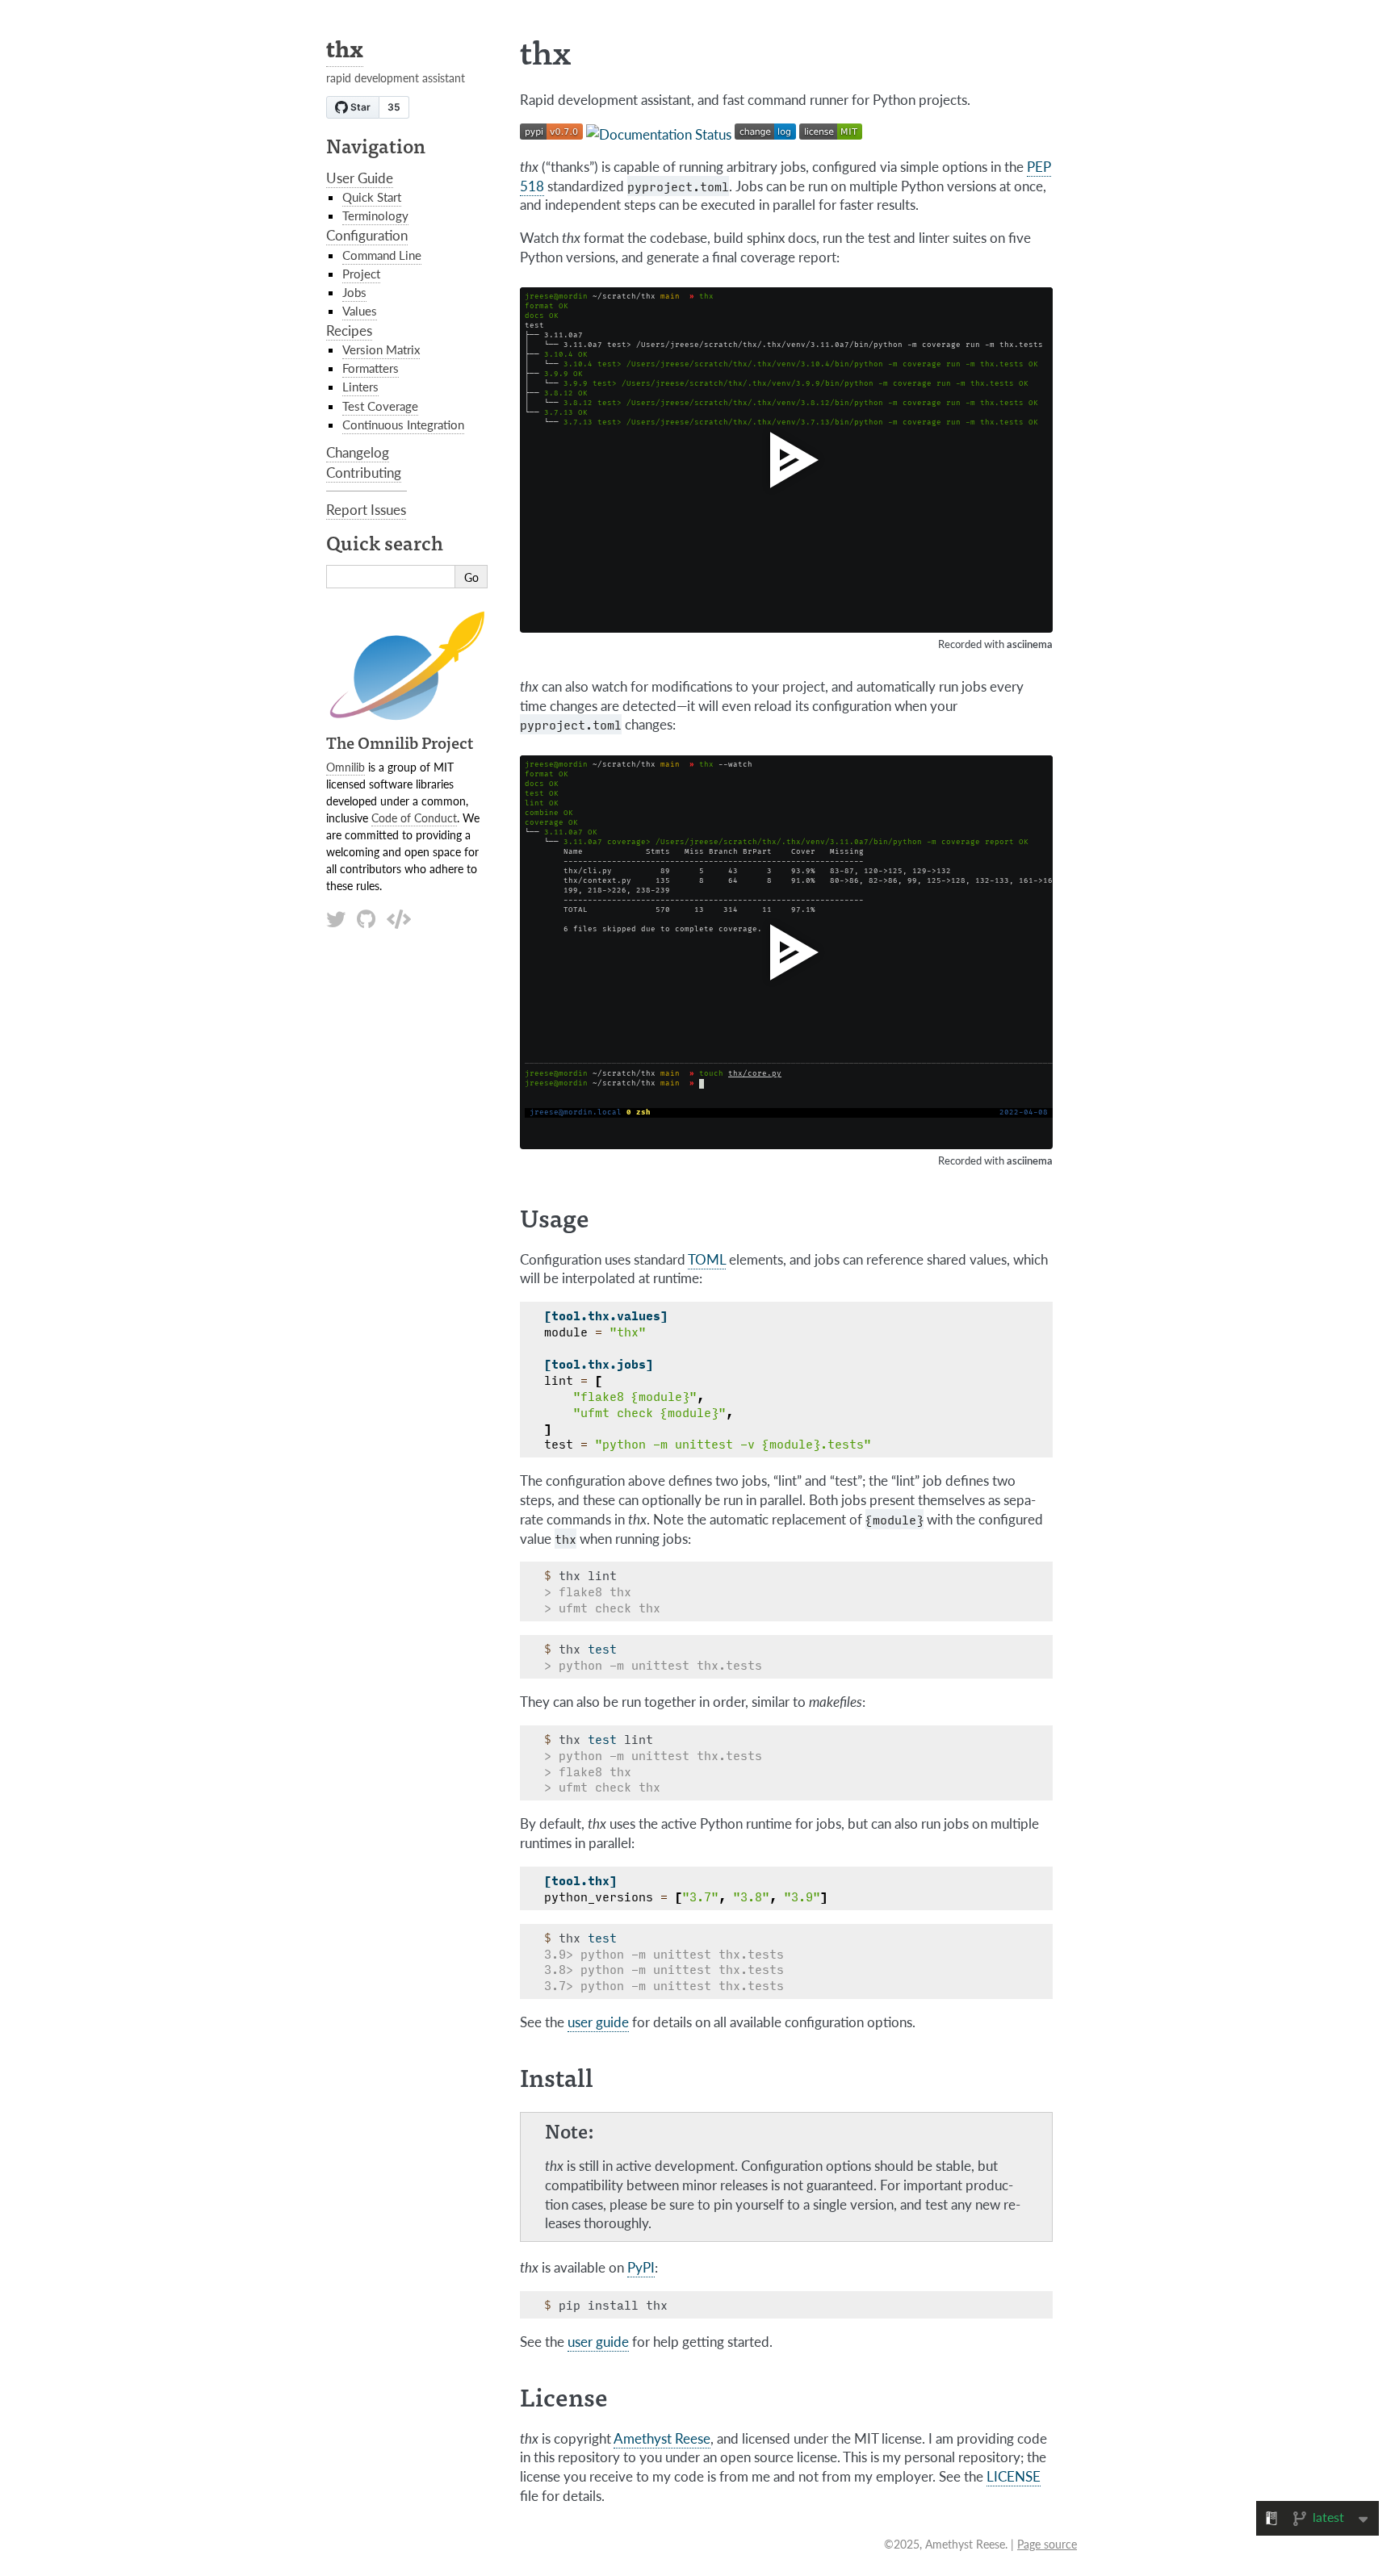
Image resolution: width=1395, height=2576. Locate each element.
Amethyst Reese (662, 2438)
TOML (707, 1259)
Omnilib (346, 767)
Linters (360, 387)
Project (361, 274)
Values (360, 311)
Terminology (375, 215)
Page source (1047, 2544)
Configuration (367, 235)
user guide (598, 2022)
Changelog (358, 452)
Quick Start (372, 197)
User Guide (360, 178)
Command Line (382, 255)
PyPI (641, 2267)
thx (345, 48)
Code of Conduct (414, 818)
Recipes (349, 330)
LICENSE (1014, 2476)
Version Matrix (381, 349)
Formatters (371, 368)
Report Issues (366, 509)
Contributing (364, 472)
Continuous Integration (403, 424)
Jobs (354, 292)
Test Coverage (380, 406)
